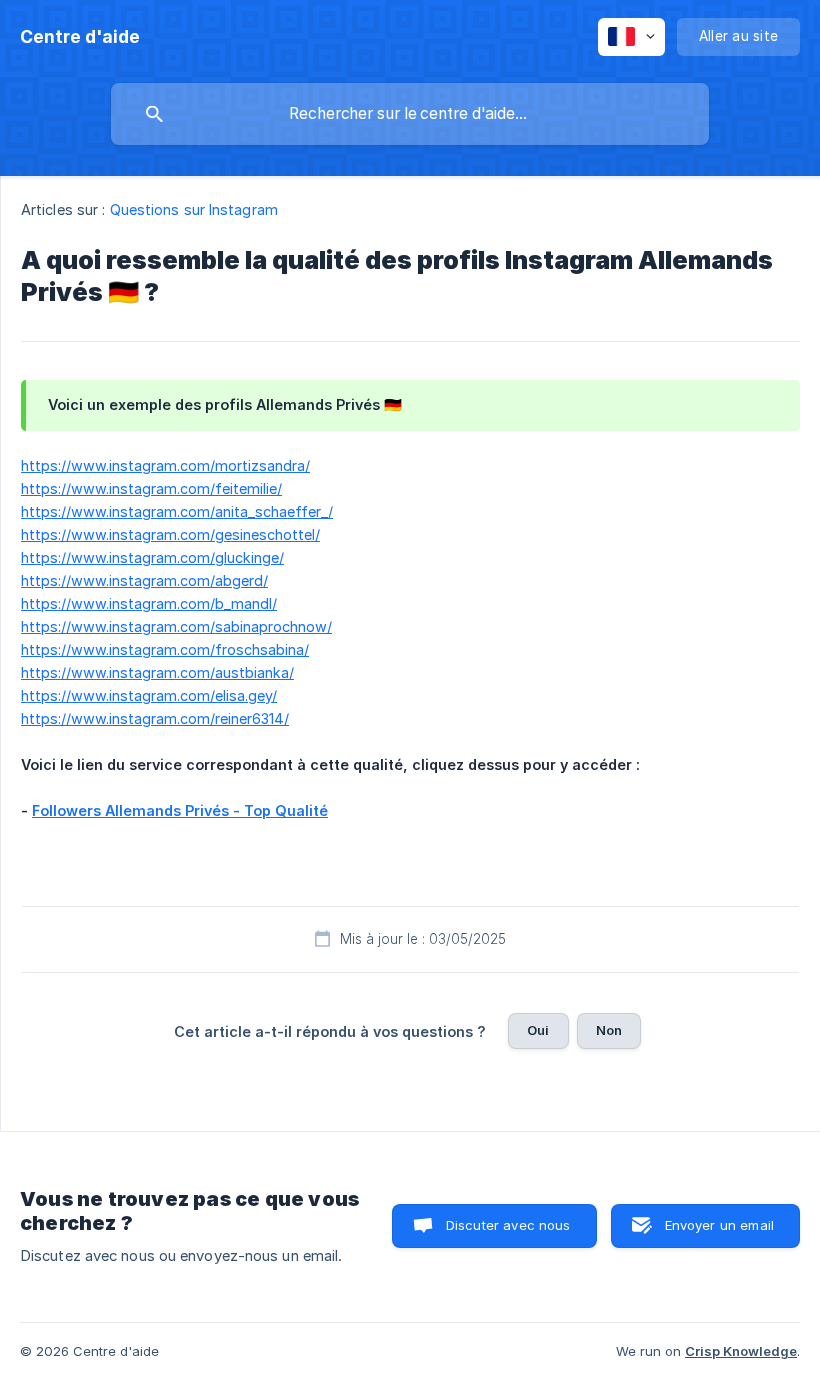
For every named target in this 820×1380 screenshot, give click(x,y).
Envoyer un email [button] (719, 1225)
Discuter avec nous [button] (508, 1225)
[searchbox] (410, 114)
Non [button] (609, 1030)
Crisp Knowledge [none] (741, 1351)
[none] (80, 37)
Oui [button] (538, 1030)
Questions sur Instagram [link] (194, 209)
